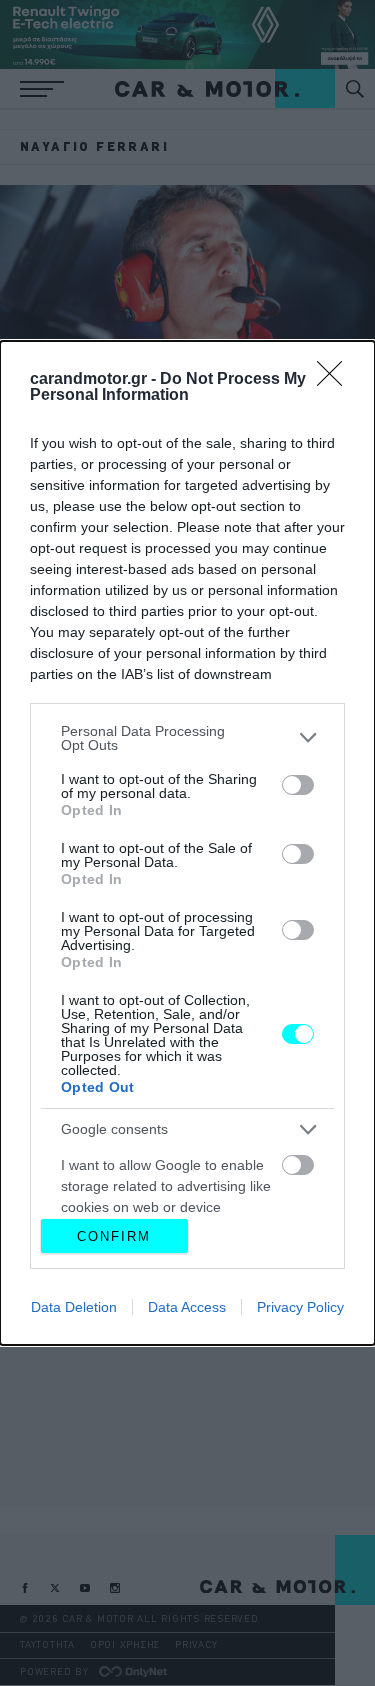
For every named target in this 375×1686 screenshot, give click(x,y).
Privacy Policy (300, 1307)
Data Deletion (74, 1307)
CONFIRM (114, 1236)
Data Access (187, 1307)
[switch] (298, 785)
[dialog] (187, 843)
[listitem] (187, 738)
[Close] (336, 380)
